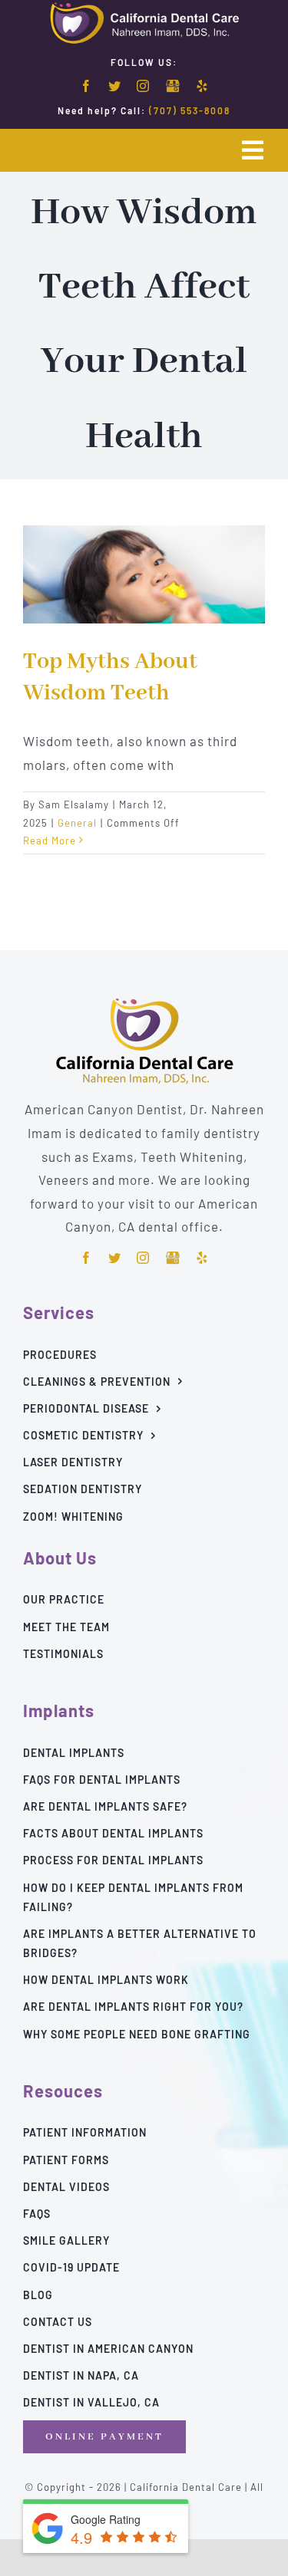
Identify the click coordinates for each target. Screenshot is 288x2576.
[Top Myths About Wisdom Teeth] (144, 574)
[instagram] (143, 86)
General (77, 823)
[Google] (173, 87)
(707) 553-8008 (190, 110)
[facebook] (86, 86)
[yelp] (202, 86)
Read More (50, 841)
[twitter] (115, 86)
